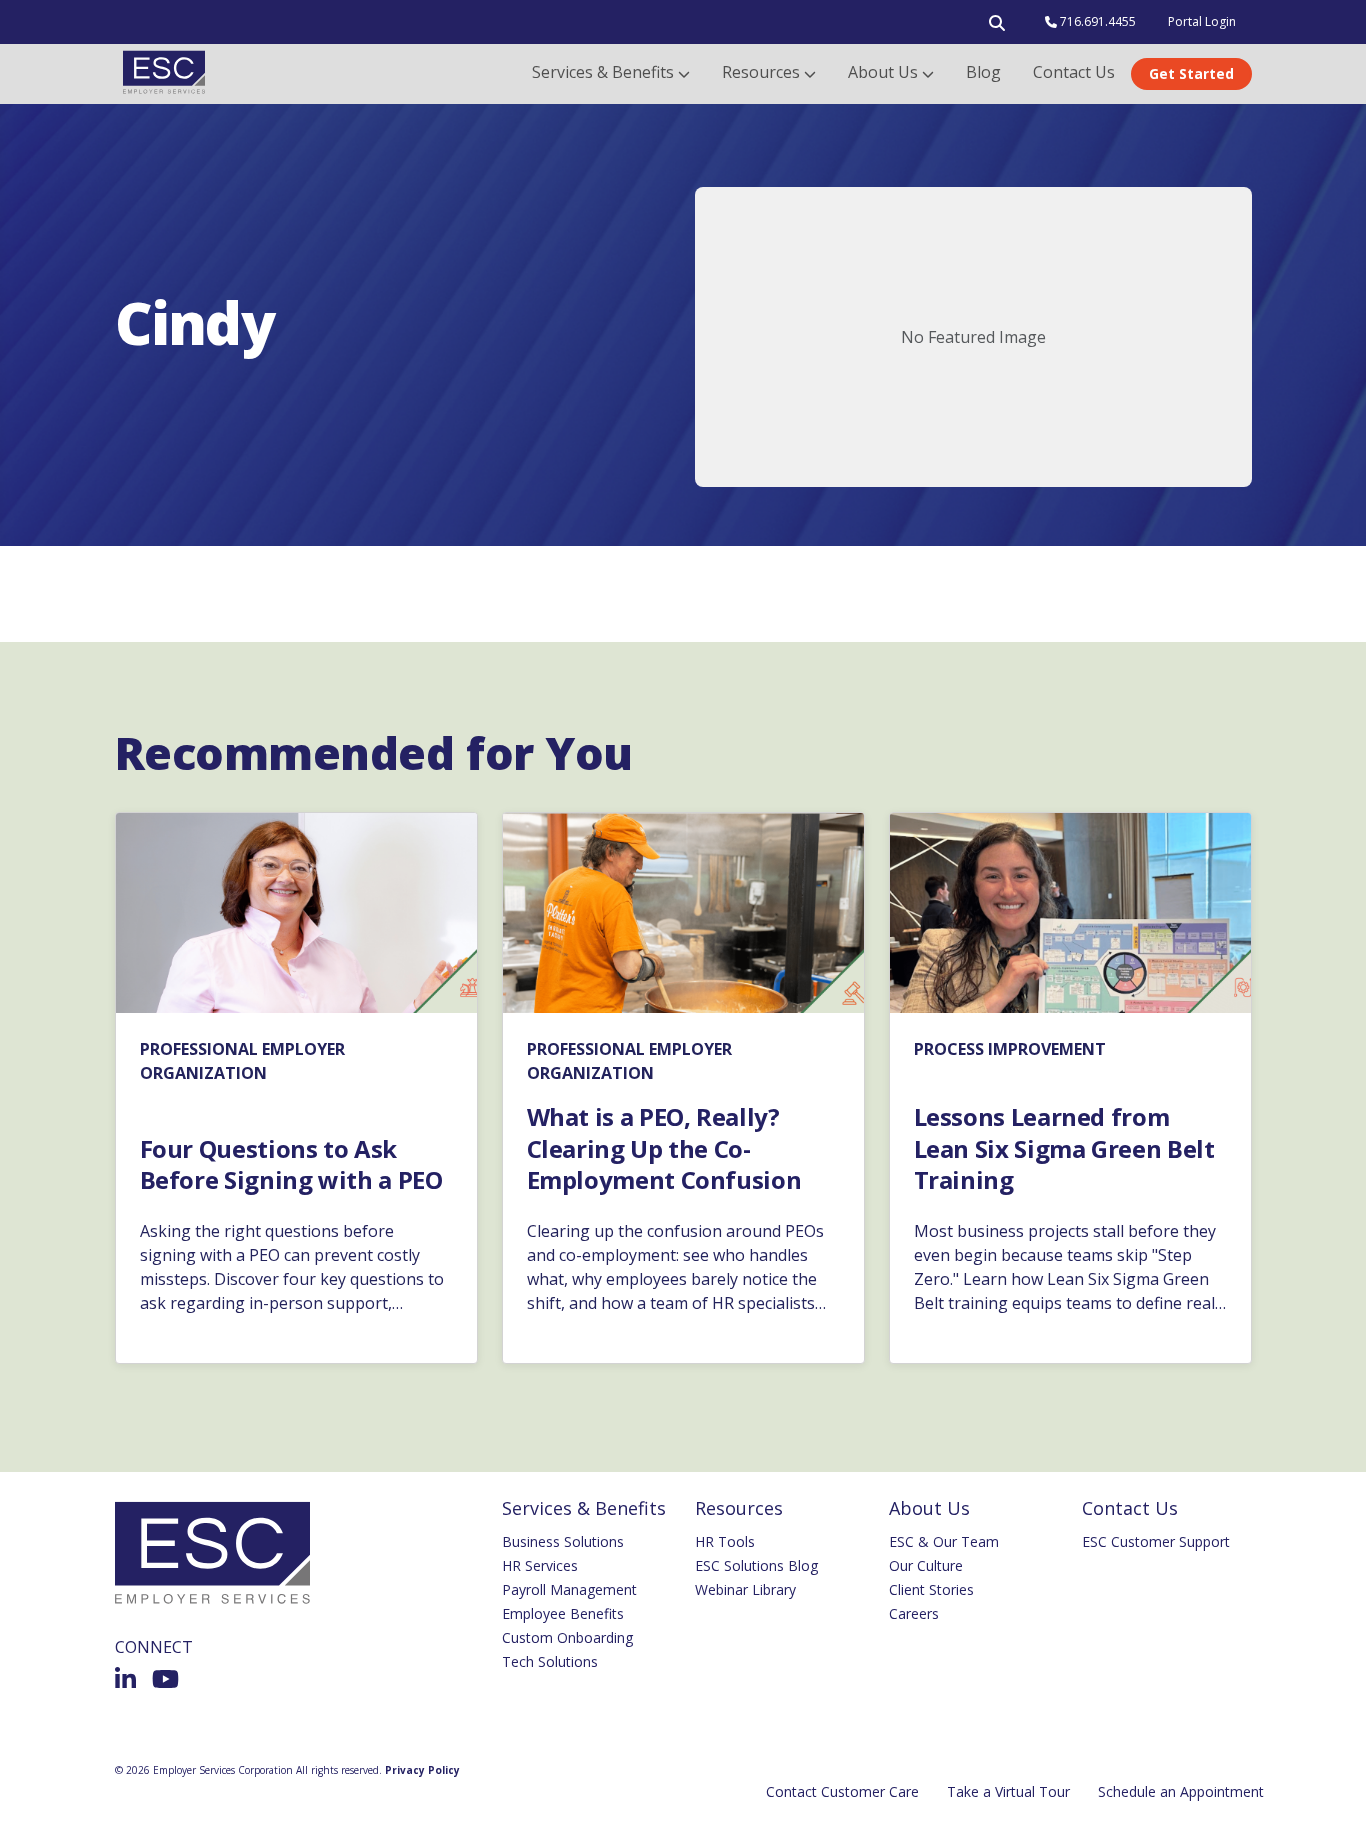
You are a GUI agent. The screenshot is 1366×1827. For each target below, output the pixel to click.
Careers (914, 1613)
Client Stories (931, 1589)
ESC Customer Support (1156, 1541)
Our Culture (926, 1565)
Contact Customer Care (842, 1791)
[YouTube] (165, 1679)
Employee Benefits (563, 1613)
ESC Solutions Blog (756, 1565)
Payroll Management (569, 1589)
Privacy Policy (422, 1770)
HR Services (540, 1565)
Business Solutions (563, 1541)
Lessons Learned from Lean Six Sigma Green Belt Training (1064, 1148)
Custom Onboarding (567, 1637)
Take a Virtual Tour (1008, 1791)
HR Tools (725, 1541)
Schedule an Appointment (1181, 1791)
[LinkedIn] (125, 1679)
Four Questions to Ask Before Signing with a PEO (291, 1164)
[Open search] (997, 27)
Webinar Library (745, 1589)
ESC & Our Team (944, 1541)
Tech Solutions (550, 1661)
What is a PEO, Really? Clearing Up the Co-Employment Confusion (664, 1148)
